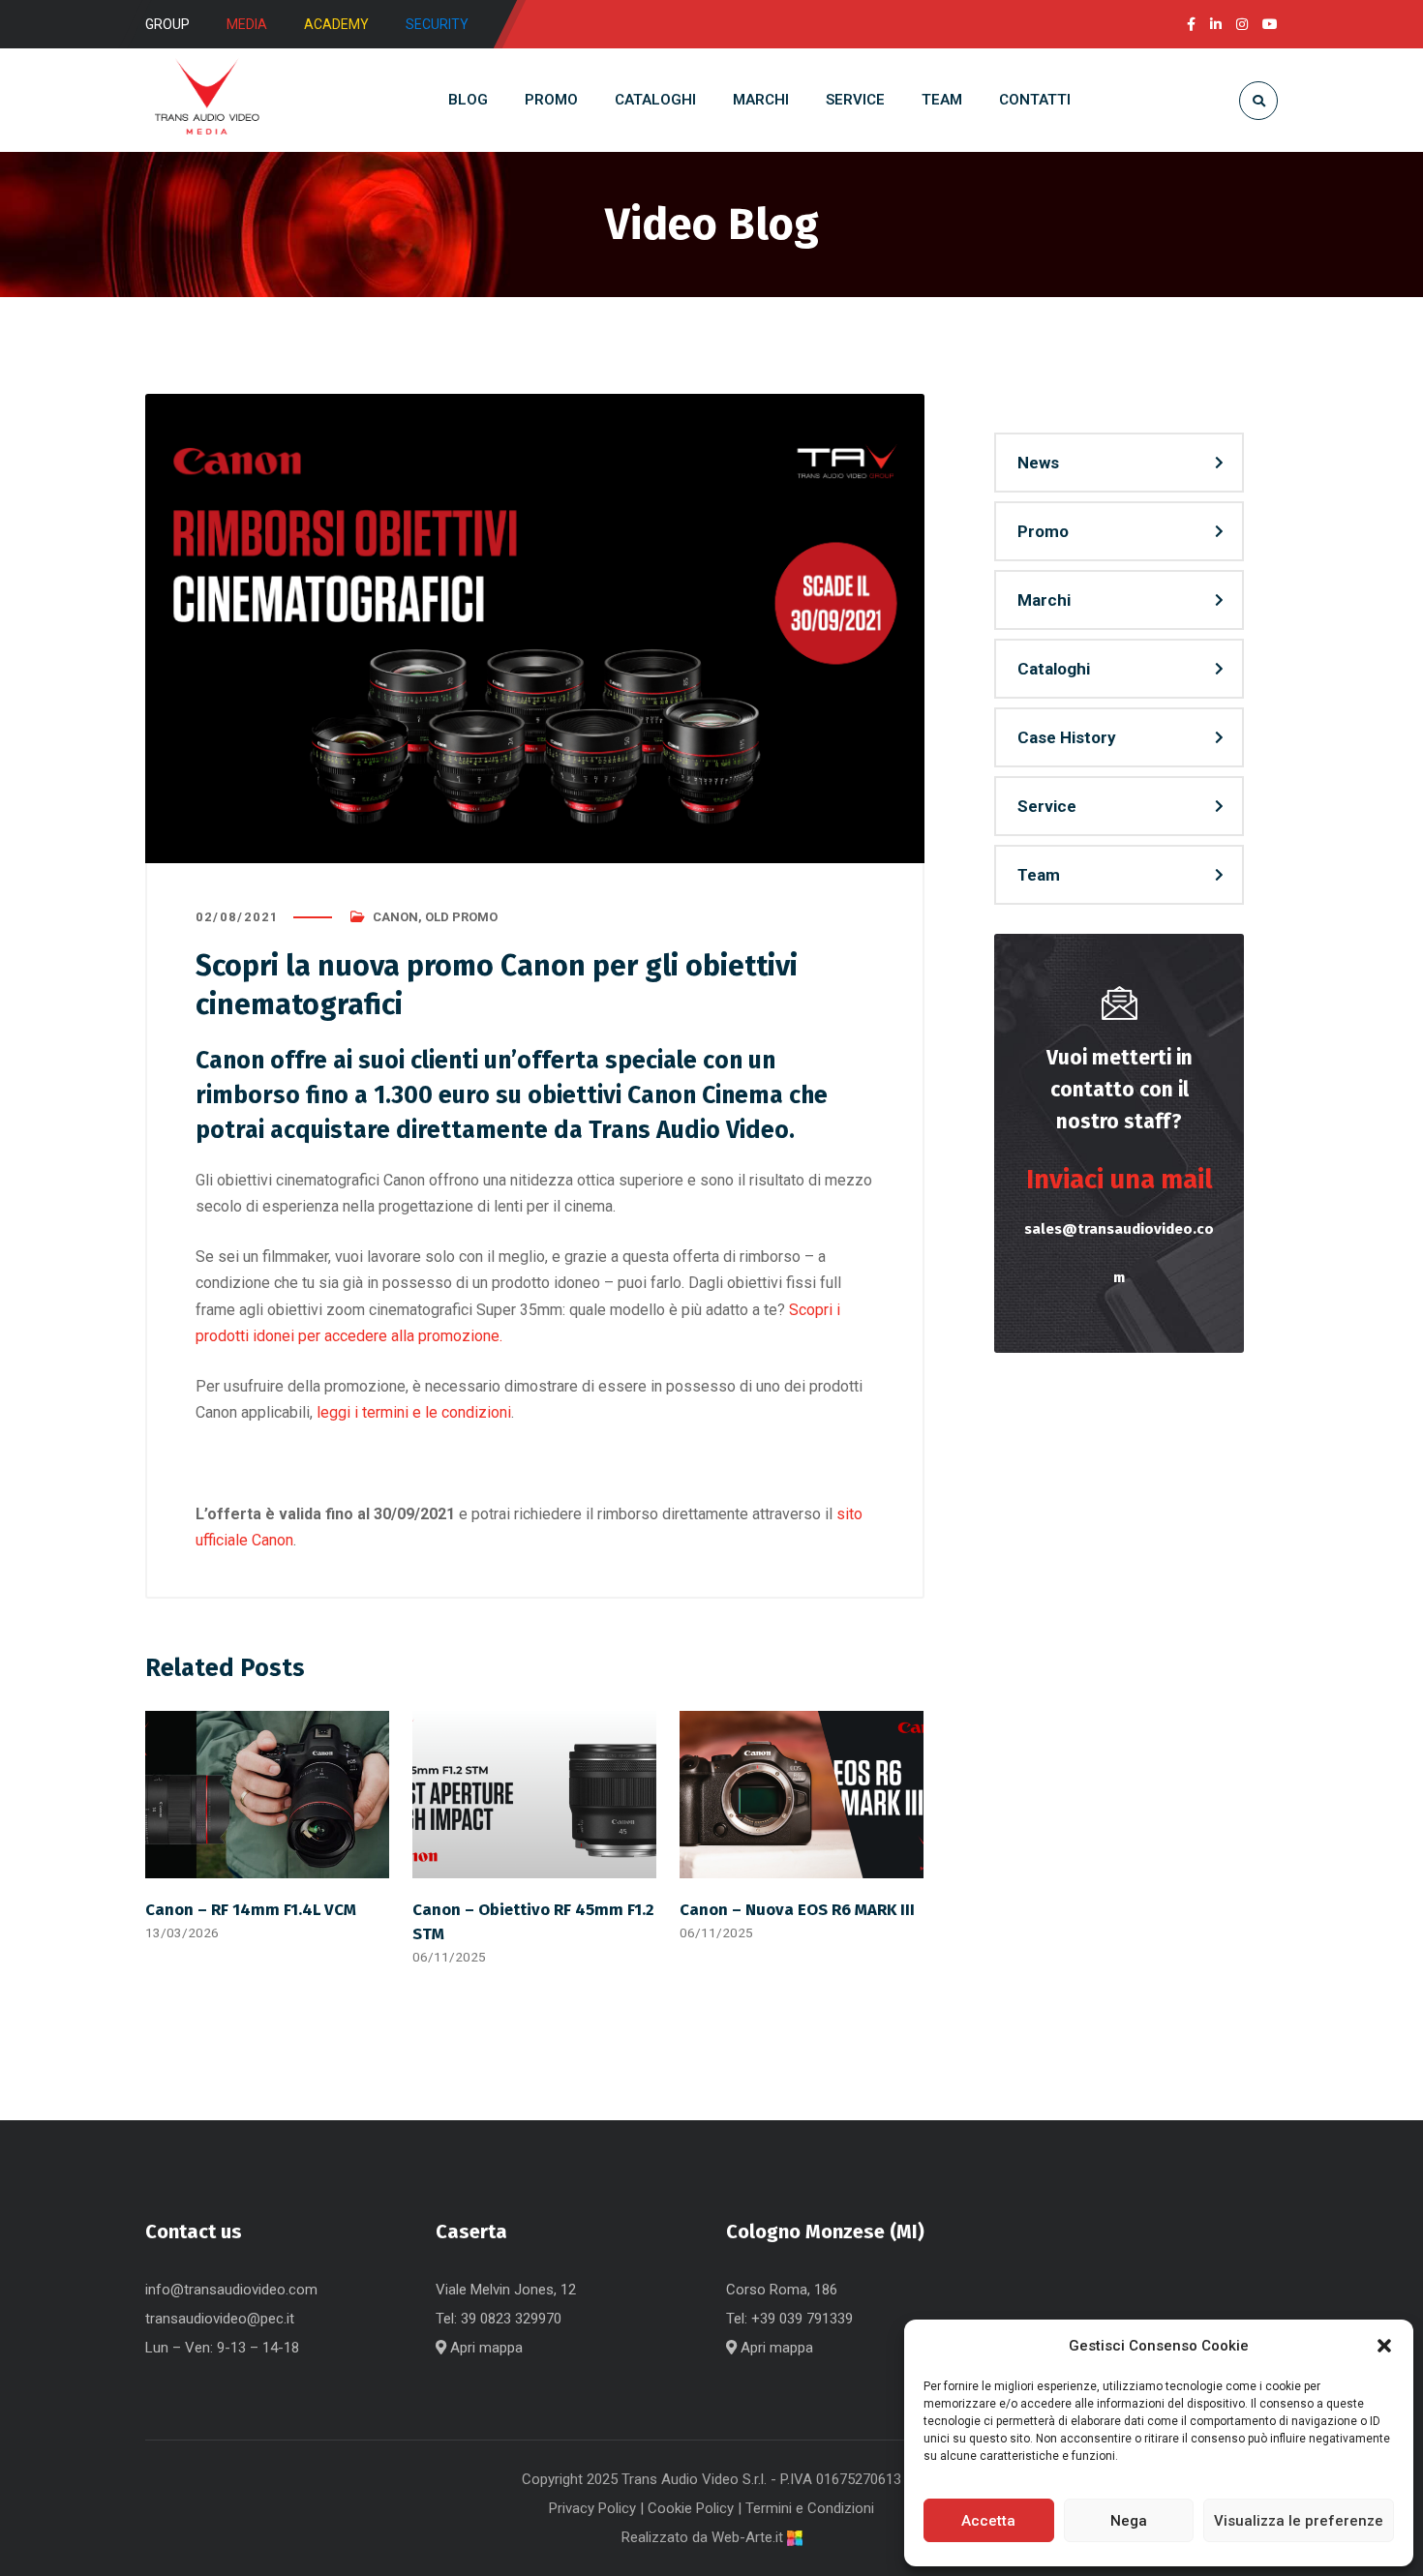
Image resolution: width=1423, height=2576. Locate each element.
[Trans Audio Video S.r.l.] (206, 100)
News (1038, 463)
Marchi (1044, 600)
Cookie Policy (691, 2508)
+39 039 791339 (802, 2319)
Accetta (988, 2521)
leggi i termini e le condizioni (414, 1412)
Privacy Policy (592, 2508)
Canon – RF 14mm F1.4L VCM (251, 1909)
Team (1039, 875)
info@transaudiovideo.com (231, 2290)
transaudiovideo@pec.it (220, 2319)
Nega (1129, 2521)
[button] (1384, 2346)
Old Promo (461, 917)
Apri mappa (484, 2348)
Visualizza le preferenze (1299, 2521)
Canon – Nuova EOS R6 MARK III (797, 1909)
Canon (395, 917)
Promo (1043, 531)
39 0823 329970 (511, 2319)
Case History (1067, 737)
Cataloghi (1054, 669)
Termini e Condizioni (810, 2508)
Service (1047, 806)
